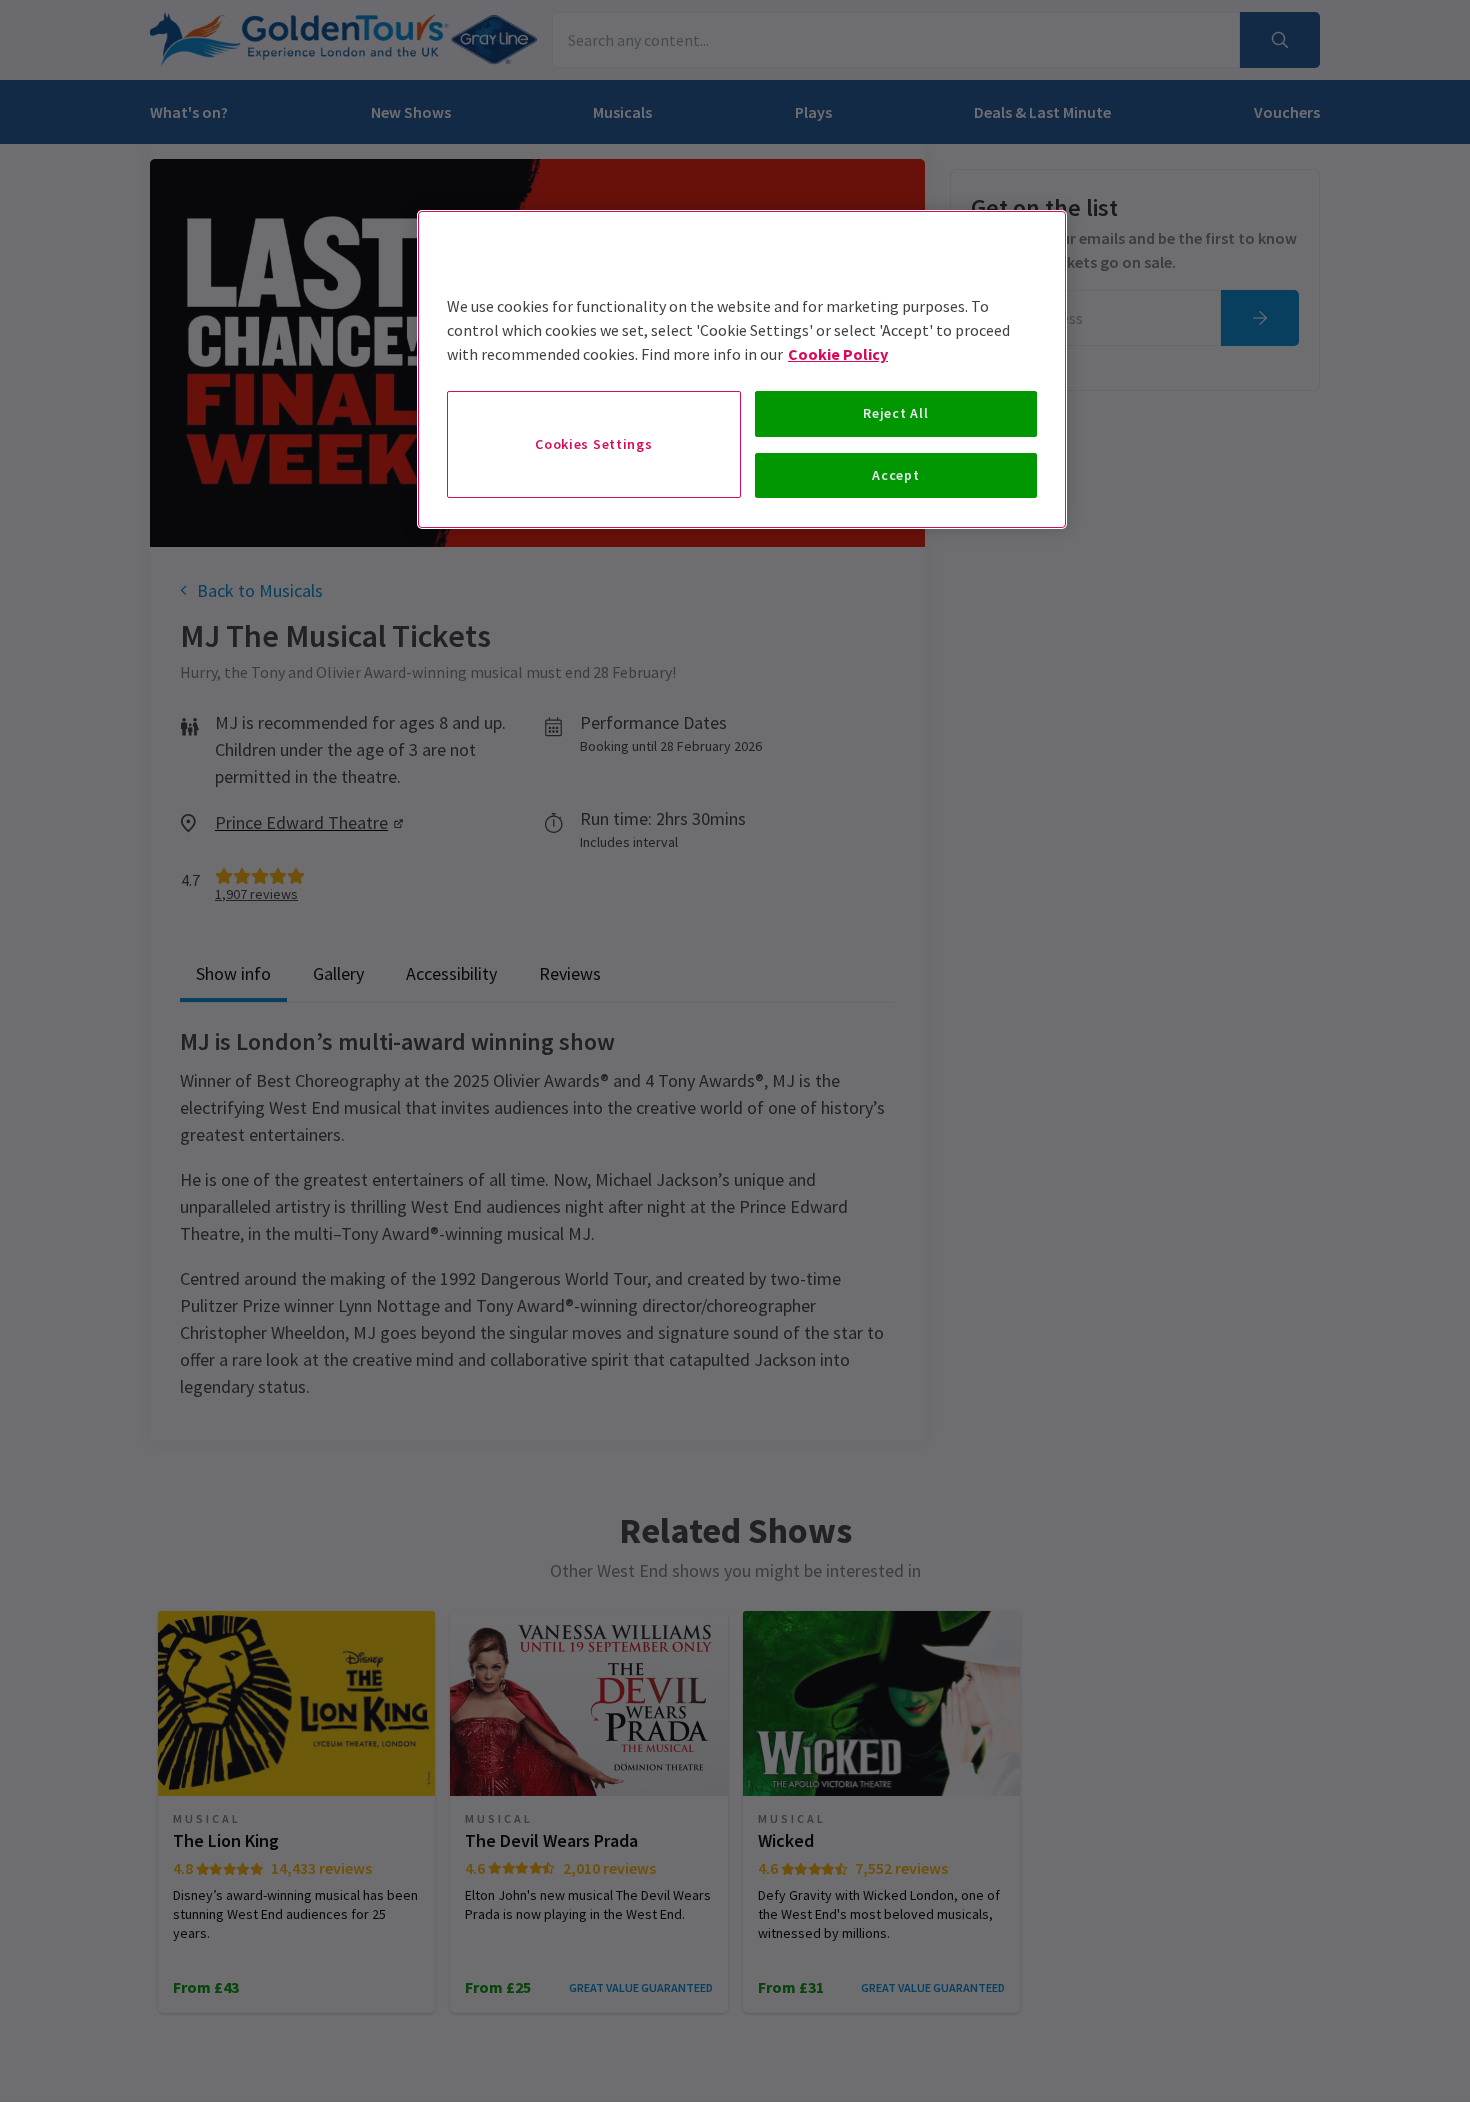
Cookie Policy (838, 354)
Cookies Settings (593, 444)
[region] (742, 369)
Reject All (895, 413)
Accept (895, 475)
